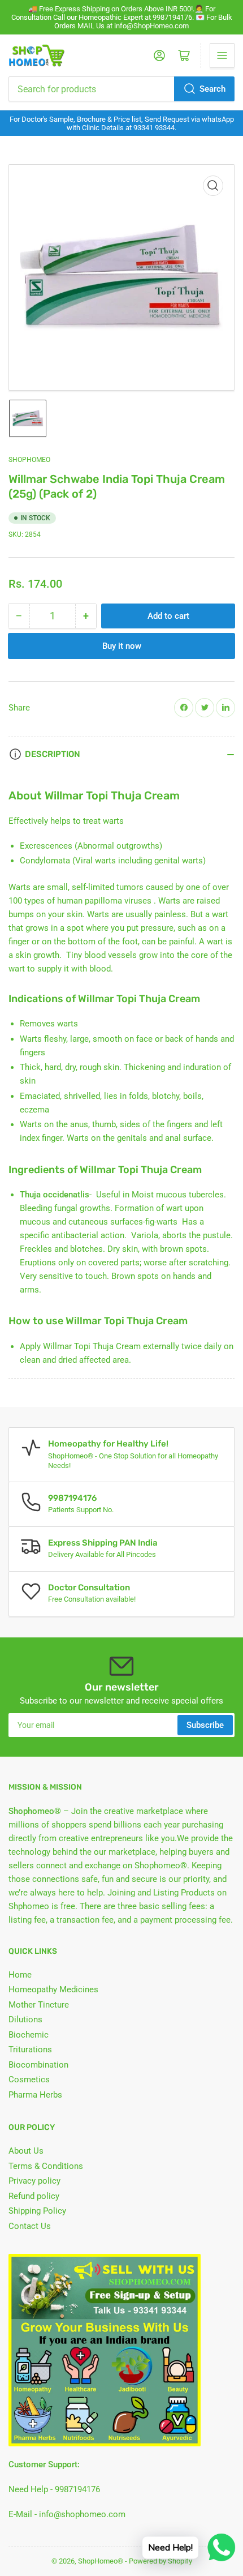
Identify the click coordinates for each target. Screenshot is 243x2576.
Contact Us (30, 2226)
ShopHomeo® (101, 2561)
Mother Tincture (39, 2005)
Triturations (30, 2049)
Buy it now (122, 646)
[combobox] (121, 89)
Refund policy (34, 2196)
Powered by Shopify (160, 2561)
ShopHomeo (29, 460)
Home (20, 1975)
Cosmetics (29, 2079)
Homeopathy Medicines (53, 1989)
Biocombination (38, 2065)
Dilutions (25, 2019)
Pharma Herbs (35, 2095)
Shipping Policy (37, 2211)
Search (212, 89)
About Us (26, 2151)
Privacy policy (34, 2181)
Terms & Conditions (46, 2166)
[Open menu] (222, 55)
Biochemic (29, 2035)
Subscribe (205, 1725)
